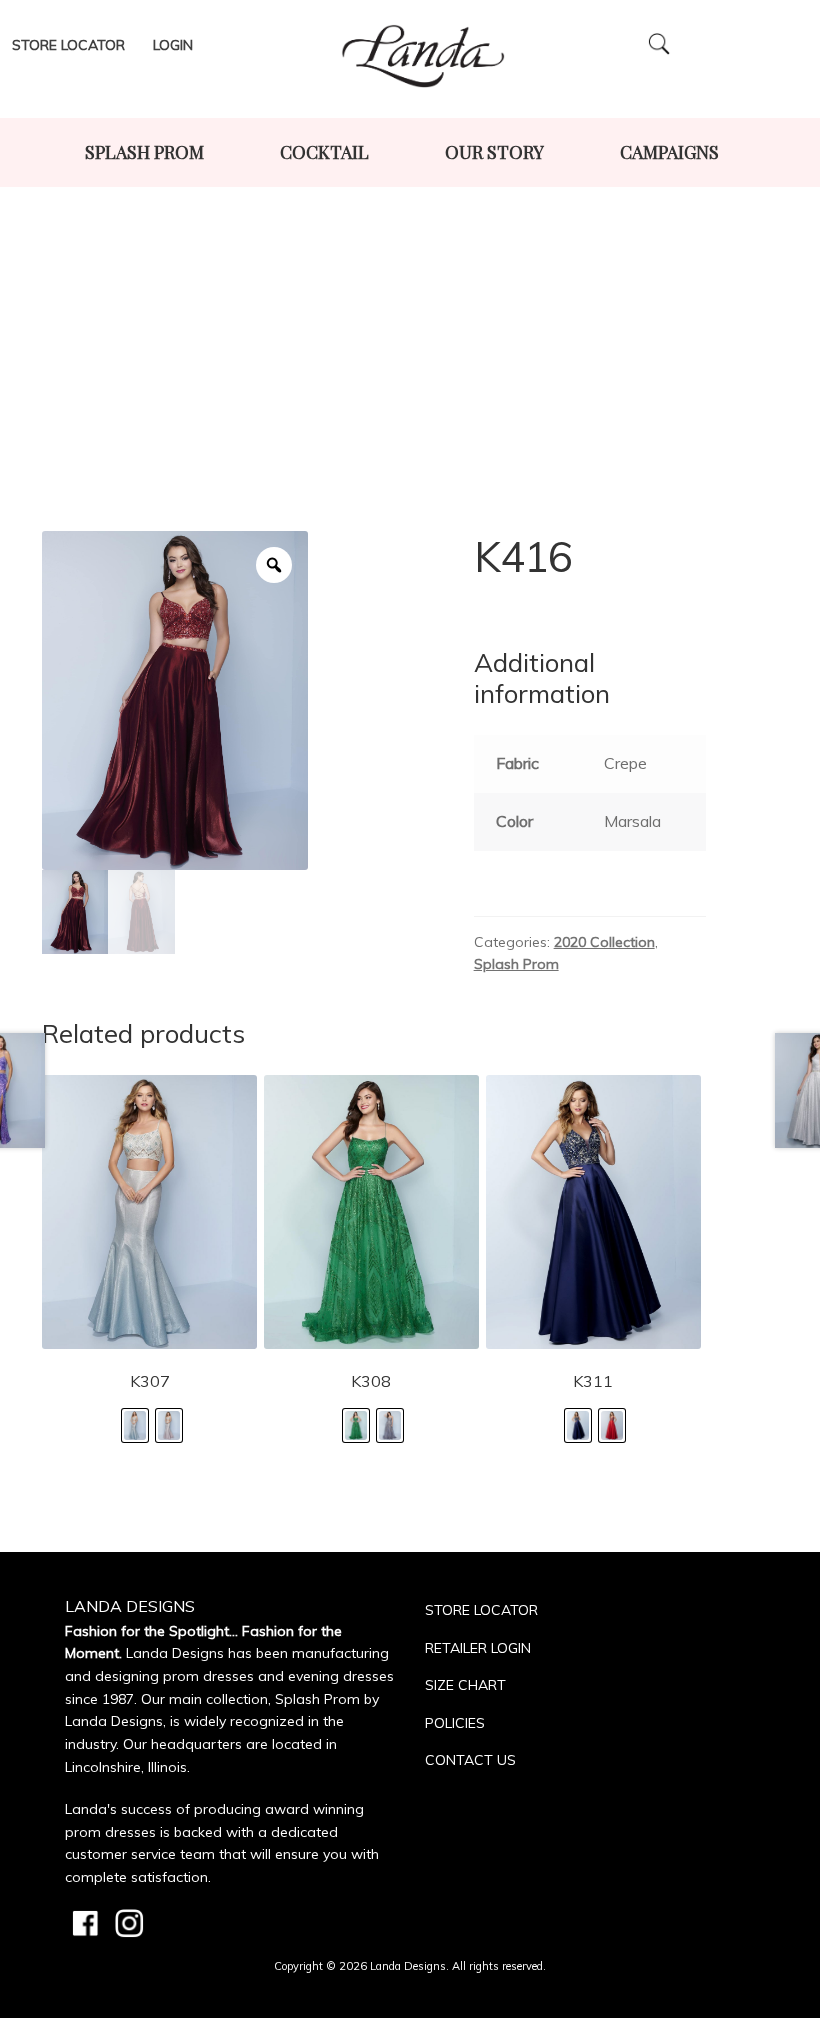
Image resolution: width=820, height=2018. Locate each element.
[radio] (135, 1425)
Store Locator (68, 45)
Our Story (494, 152)
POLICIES (455, 1723)
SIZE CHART (465, 1685)
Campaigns (669, 152)
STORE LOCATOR (481, 1610)
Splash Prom (144, 152)
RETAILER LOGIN (478, 1648)
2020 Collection (604, 942)
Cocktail (324, 152)
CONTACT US (470, 1760)
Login (173, 45)
